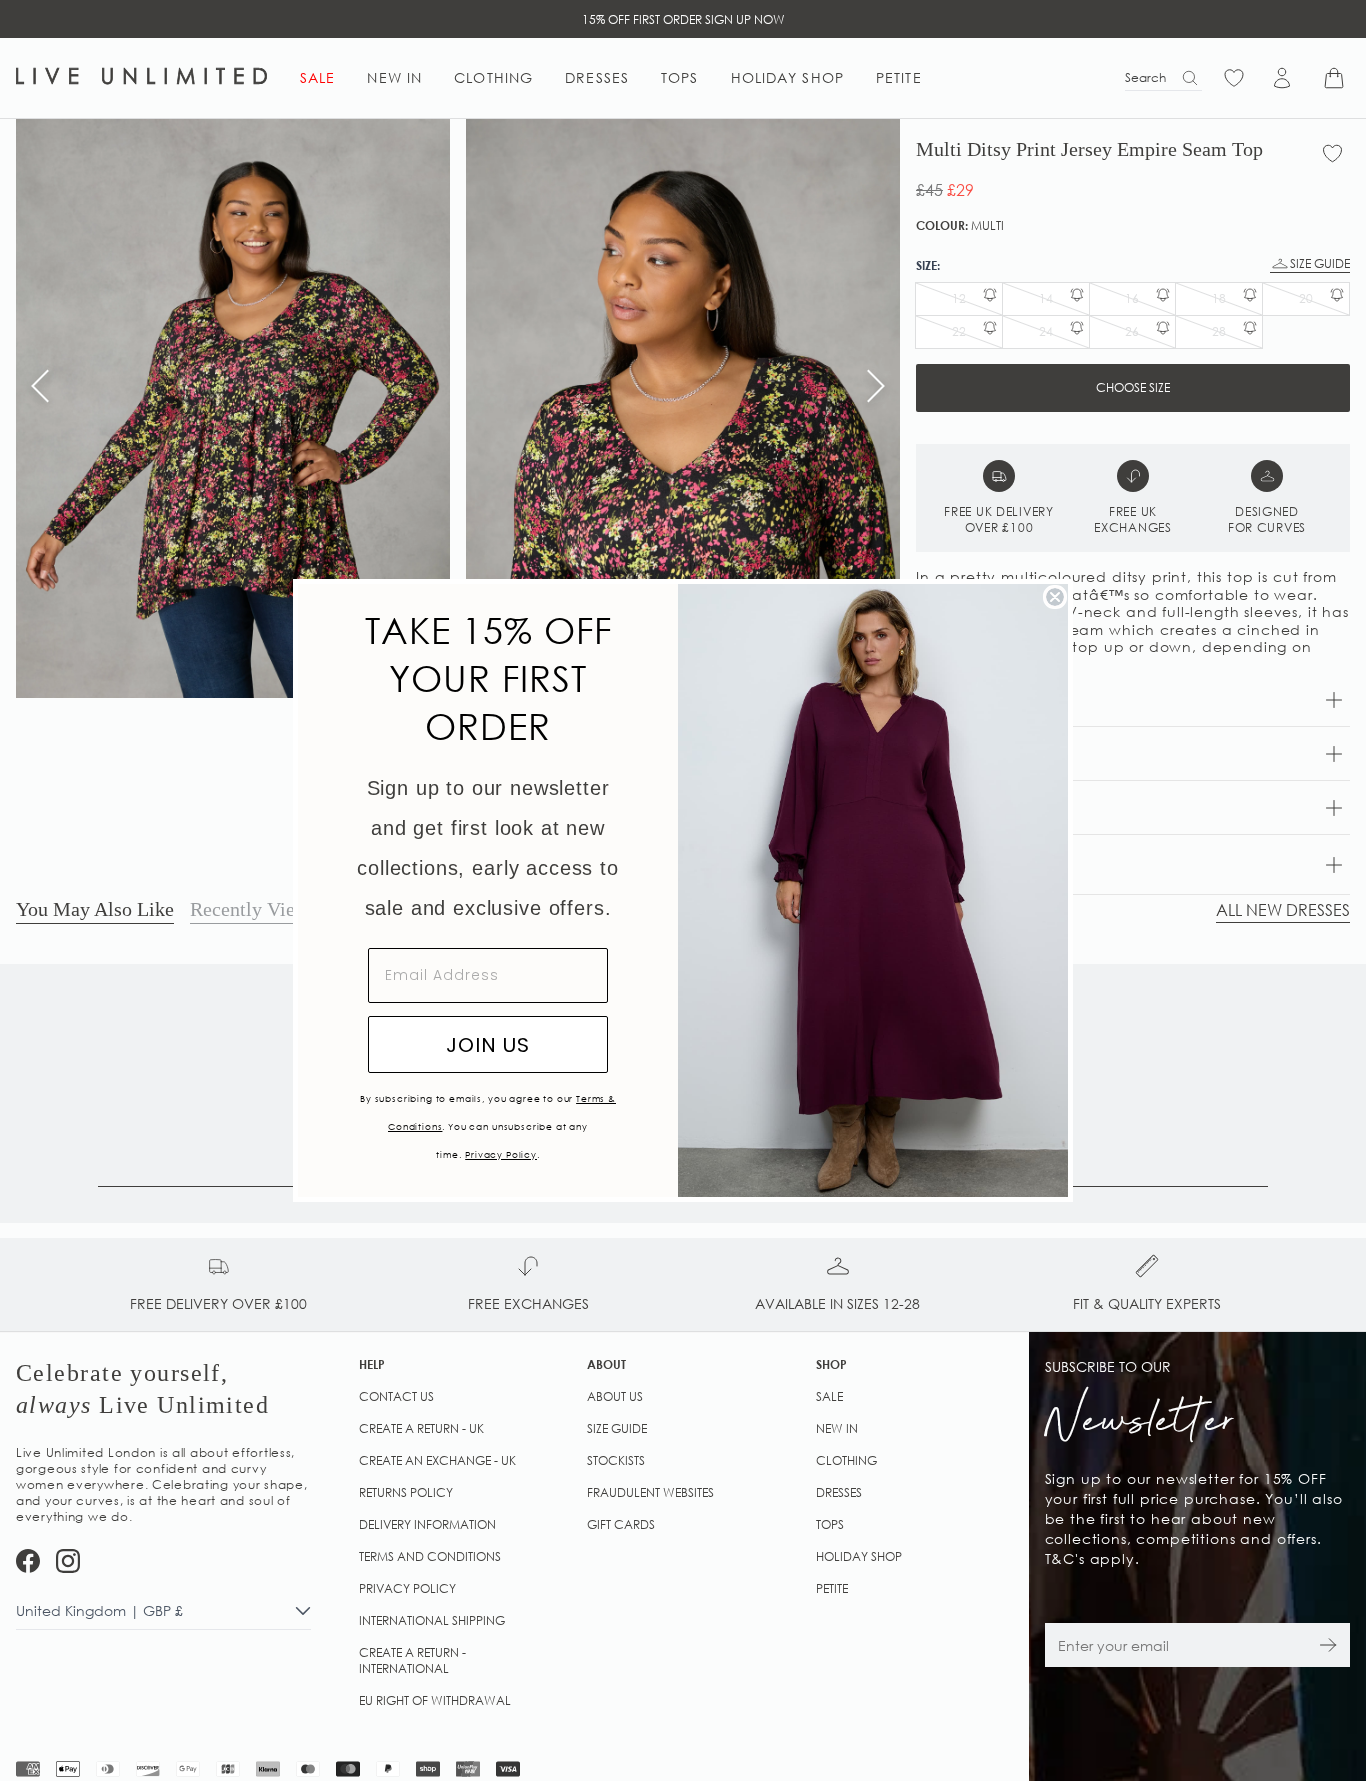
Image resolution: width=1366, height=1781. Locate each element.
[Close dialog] (1055, 597)
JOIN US (488, 1045)
